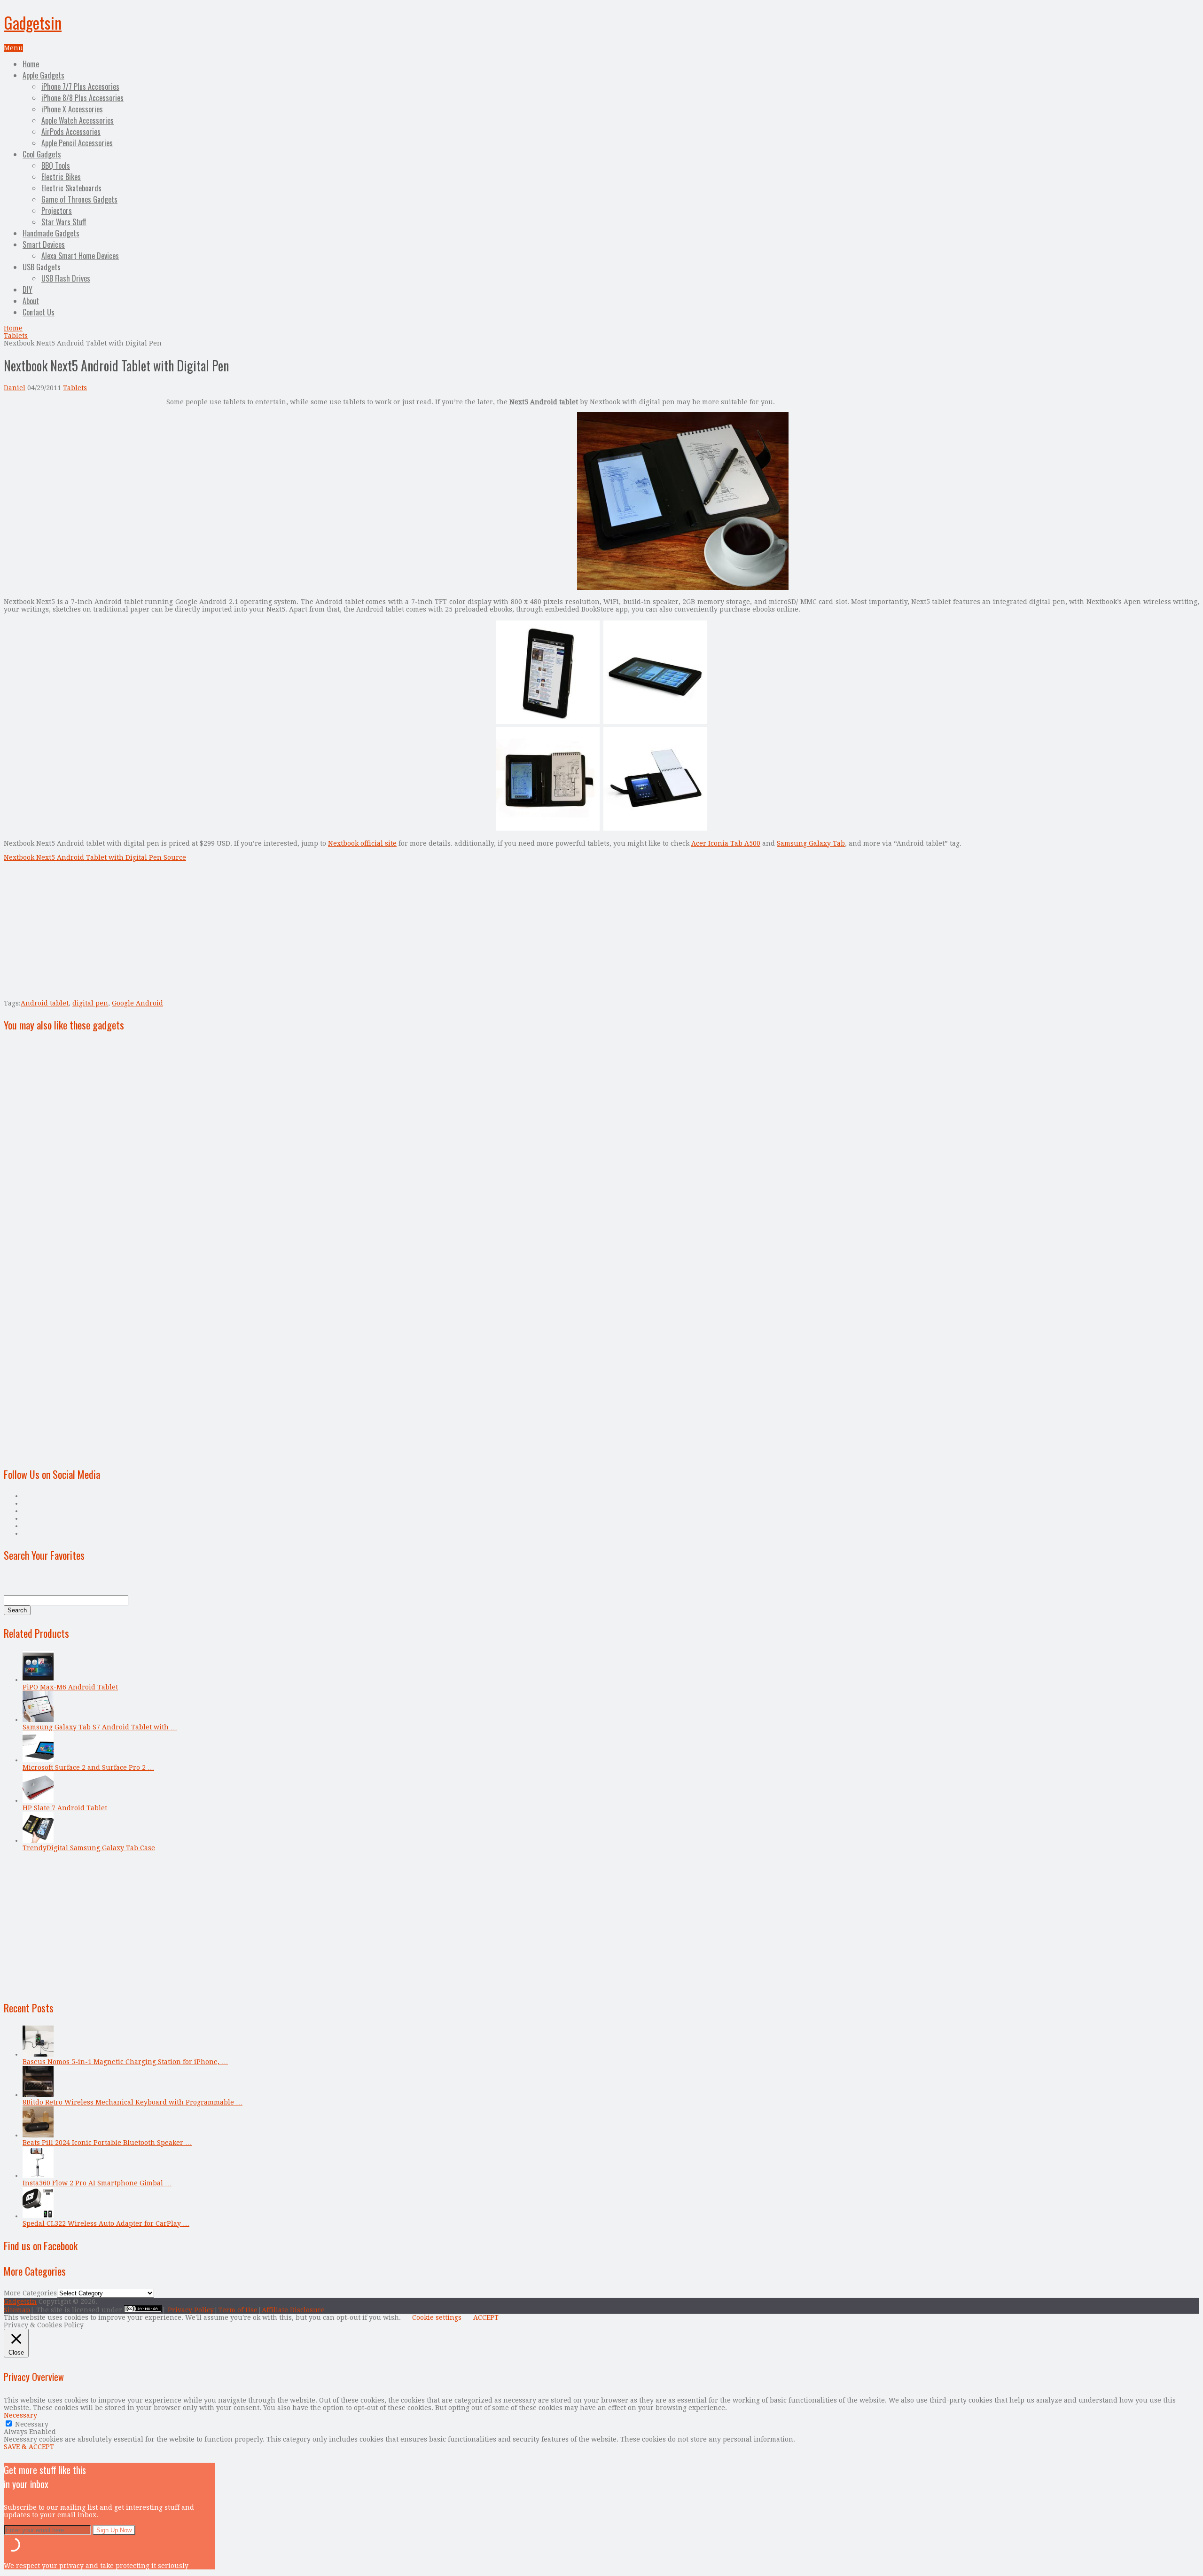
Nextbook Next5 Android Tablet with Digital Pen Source (95, 857)
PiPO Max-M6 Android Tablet (70, 1687)
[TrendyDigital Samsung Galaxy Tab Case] (38, 1840)
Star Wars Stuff (64, 222)
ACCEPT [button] (486, 2317)
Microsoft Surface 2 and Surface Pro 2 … (88, 1767)
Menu (13, 48)
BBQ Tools (56, 165)
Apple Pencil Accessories (77, 143)
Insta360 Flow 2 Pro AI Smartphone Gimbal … (97, 2183)
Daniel (15, 388)
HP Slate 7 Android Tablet (65, 1808)
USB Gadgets (42, 267)
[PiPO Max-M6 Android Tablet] (38, 1680)
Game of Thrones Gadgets (79, 199)
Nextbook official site (362, 843)
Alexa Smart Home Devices (80, 256)
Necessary (32, 2424)
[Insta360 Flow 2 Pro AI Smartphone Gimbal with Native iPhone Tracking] (38, 2175)
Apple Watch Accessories (78, 120)
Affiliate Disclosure (293, 2310)
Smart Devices (44, 244)
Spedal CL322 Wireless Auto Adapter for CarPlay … (106, 2223)
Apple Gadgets (43, 75)
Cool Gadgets (42, 154)
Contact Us (39, 312)
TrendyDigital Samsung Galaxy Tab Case (89, 1848)
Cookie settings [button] (437, 2317)
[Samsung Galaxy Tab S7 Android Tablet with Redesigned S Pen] (38, 1720)
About (31, 301)
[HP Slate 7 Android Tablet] (38, 1800)
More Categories (30, 2293)
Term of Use (238, 2310)
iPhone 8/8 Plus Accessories (82, 98)
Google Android (137, 1003)
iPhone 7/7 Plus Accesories (80, 86)
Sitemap (17, 2310)
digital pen (90, 1003)
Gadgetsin (33, 22)
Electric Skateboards (71, 188)
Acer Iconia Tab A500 (726, 843)
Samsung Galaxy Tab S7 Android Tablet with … (100, 1727)
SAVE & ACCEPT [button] (29, 2447)
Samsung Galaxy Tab (811, 843)
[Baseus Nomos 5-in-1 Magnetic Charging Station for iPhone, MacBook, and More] (38, 2054)
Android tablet (45, 1003)
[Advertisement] (83, 464)
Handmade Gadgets (51, 233)
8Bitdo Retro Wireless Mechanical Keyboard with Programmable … (133, 2102)
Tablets (16, 336)
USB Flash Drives (66, 278)
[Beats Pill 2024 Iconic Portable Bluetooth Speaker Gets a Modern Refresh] (38, 2135)
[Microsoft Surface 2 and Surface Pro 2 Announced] (38, 1760)
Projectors (57, 211)
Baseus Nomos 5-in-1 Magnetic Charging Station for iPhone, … (125, 2062)
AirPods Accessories (71, 132)
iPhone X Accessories (72, 109)
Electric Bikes (61, 177)
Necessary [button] (20, 2415)
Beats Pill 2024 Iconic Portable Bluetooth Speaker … (107, 2143)
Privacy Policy (191, 2310)
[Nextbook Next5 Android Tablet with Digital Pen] (683, 588)
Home (31, 64)
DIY (27, 290)
